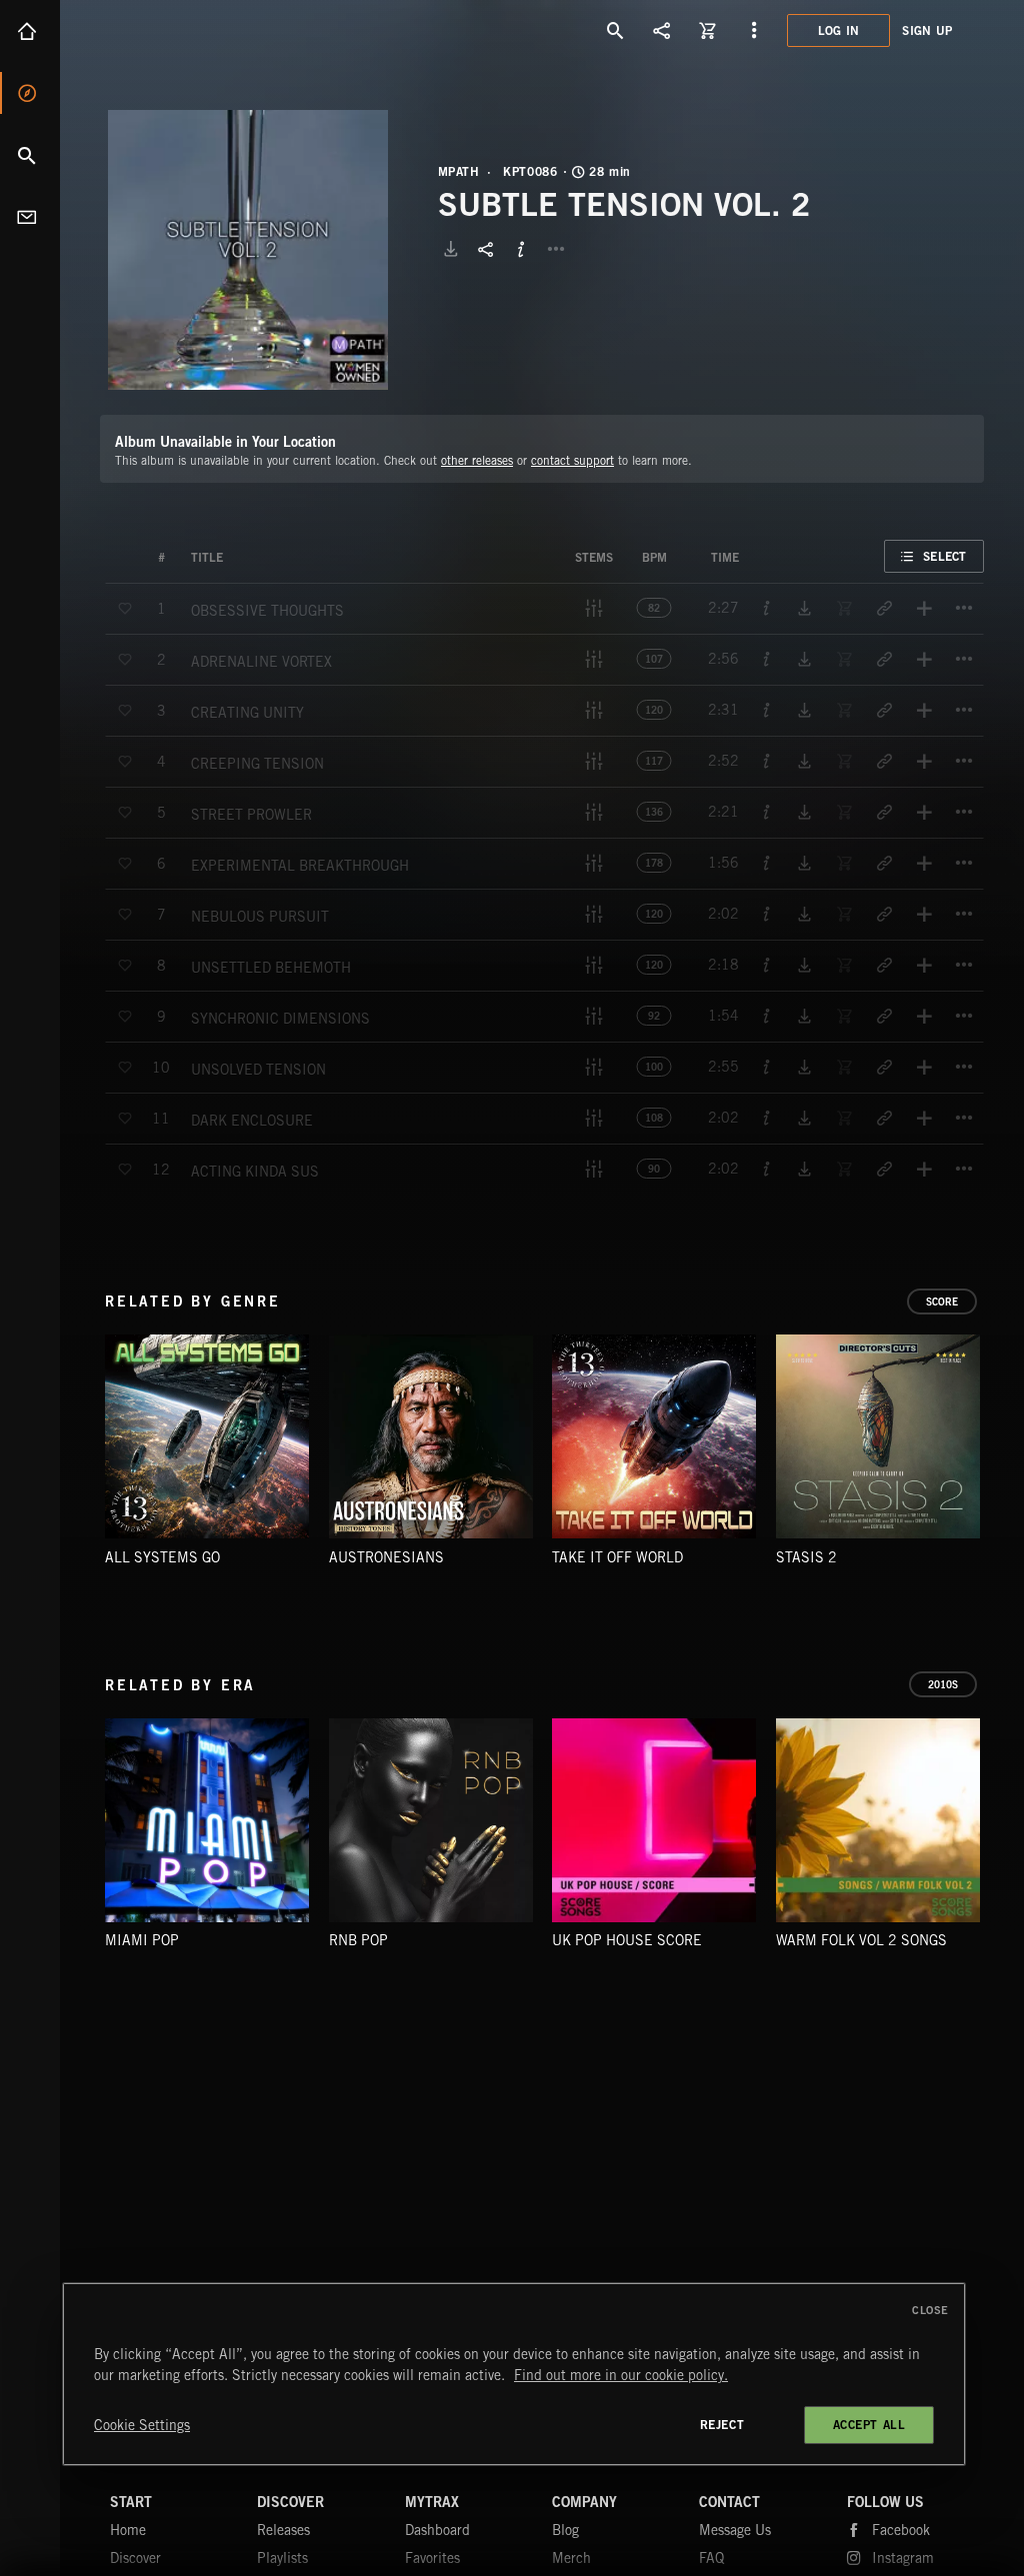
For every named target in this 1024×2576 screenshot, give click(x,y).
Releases (283, 2530)
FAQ (711, 2558)
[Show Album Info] (521, 249)
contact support (572, 460)
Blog (565, 2530)
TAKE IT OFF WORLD (617, 1557)
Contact (30, 217)
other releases (477, 460)
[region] (514, 2374)
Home (30, 31)
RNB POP (358, 1940)
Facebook (901, 2530)
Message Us (735, 2530)
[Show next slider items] (999, 1447)
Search (30, 155)
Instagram (903, 2558)
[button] (248, 250)
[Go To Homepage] (169, 30)
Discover (30, 93)
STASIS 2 (806, 1557)
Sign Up (927, 30)
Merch (571, 2558)
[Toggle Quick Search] (616, 30)
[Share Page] (662, 30)
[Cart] (708, 30)
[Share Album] (486, 249)
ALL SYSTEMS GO (162, 1557)
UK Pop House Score (627, 1940)
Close (930, 2310)
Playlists (282, 2558)
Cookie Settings (142, 2425)
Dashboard (437, 2530)
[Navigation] (754, 30)
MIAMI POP (142, 1940)
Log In (839, 30)
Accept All (869, 2425)
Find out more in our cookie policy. (621, 2375)
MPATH (459, 172)
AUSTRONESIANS (386, 1557)
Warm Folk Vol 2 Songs (861, 1940)
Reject (722, 2425)
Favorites (432, 2558)
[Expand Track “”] (243, 558)
